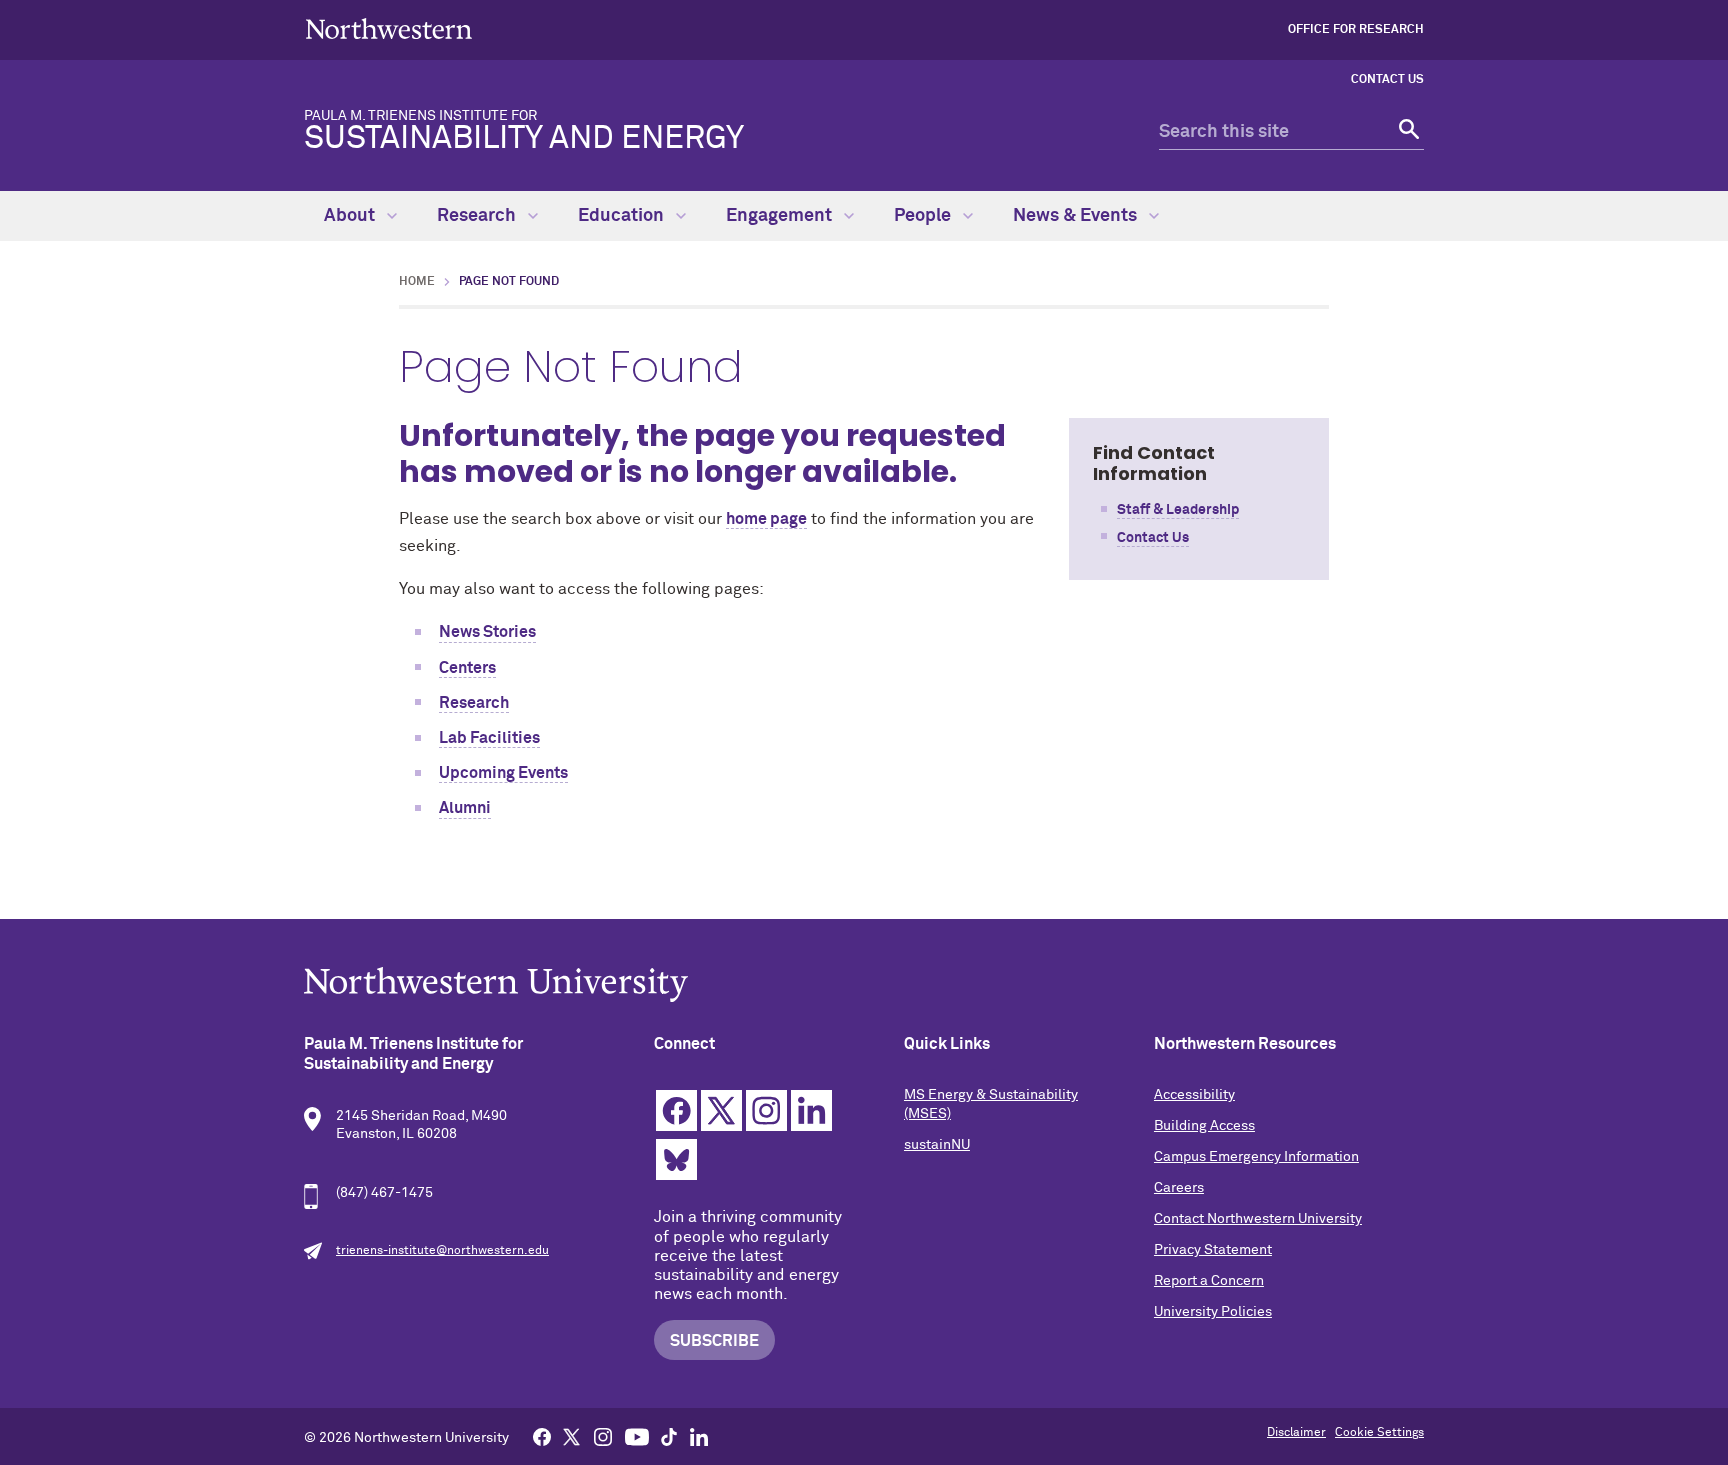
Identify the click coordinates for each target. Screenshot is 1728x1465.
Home (417, 282)
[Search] (1406, 132)
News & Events (1077, 216)
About (351, 216)
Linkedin (811, 1110)
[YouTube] (637, 1436)
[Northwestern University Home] (389, 28)
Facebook (676, 1110)
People (924, 216)
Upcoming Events (503, 773)
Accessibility (1194, 1095)
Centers (467, 668)
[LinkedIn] (699, 1436)
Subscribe (714, 1341)
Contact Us (1387, 80)
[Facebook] (542, 1436)
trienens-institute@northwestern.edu (442, 1251)
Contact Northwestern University (1258, 1219)
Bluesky (676, 1159)
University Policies (1213, 1312)
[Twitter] (572, 1436)
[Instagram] (603, 1436)
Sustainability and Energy (524, 132)
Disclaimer (1296, 1433)
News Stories (487, 632)
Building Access (1204, 1126)
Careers (1179, 1188)
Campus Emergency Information (1256, 1157)
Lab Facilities (489, 738)
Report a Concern (1209, 1281)
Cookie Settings (1379, 1433)
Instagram (766, 1110)
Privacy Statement (1213, 1250)
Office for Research (1356, 30)
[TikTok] (669, 1436)
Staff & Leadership (1178, 510)
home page (766, 519)
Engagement (781, 216)
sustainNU (937, 1145)
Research (478, 216)
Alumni (465, 808)
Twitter (721, 1110)
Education (623, 216)
